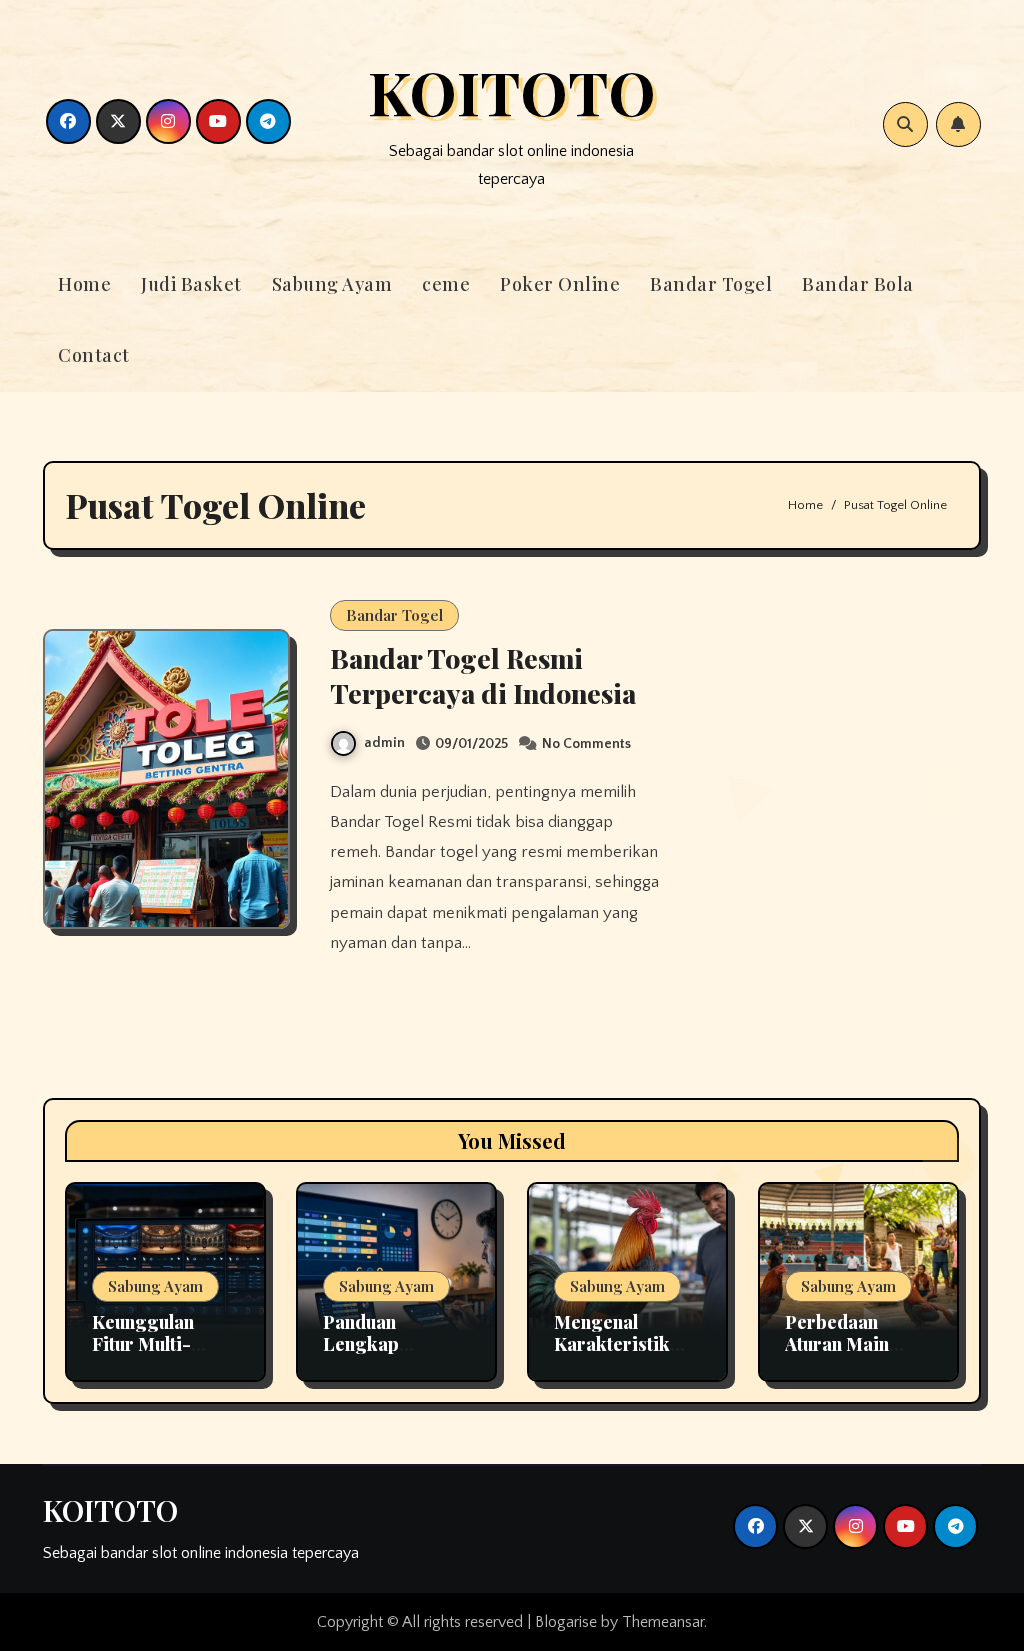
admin (384, 743)
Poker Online (560, 284)
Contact (94, 355)
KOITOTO (512, 91)
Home (84, 284)
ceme (446, 284)
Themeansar (663, 1622)
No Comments (586, 744)
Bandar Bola (858, 284)
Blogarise (566, 1622)
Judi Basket (191, 284)
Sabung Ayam (332, 284)
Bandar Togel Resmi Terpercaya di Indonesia (483, 675)
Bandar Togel (711, 284)
